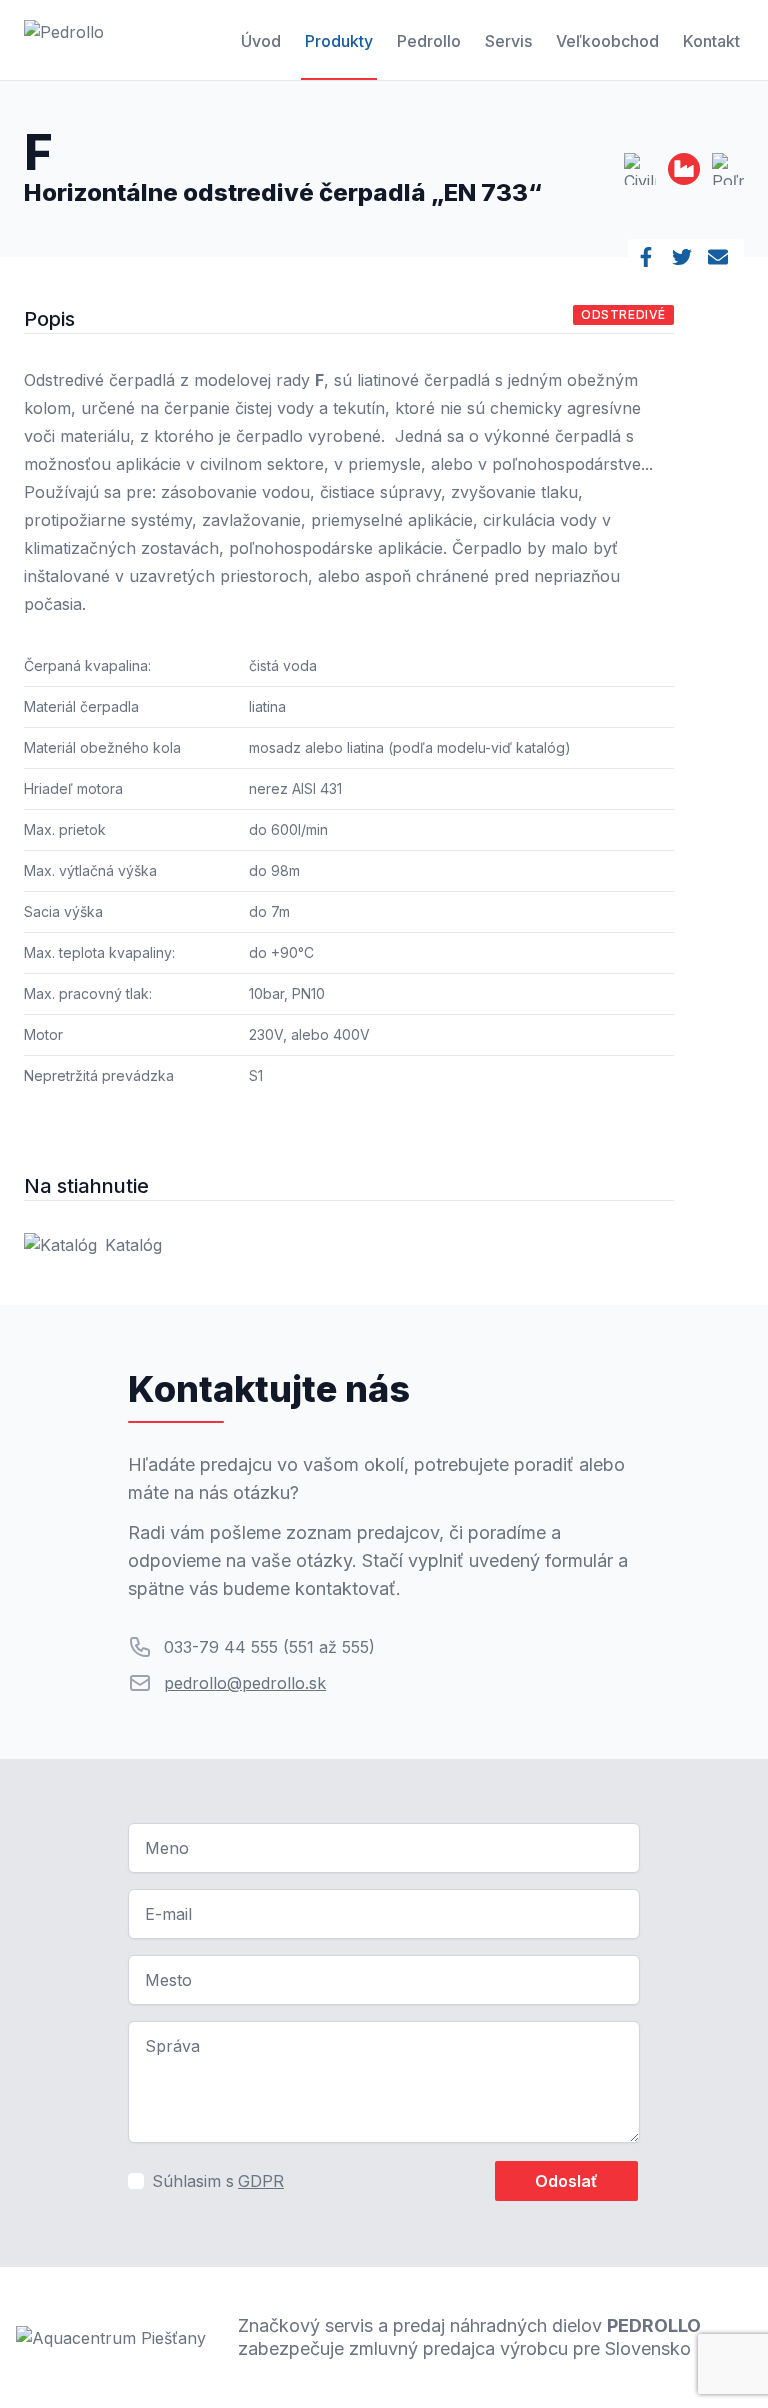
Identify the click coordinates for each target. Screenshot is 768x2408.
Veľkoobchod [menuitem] (607, 41)
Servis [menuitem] (508, 41)
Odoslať (566, 2181)
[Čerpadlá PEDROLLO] (64, 40)
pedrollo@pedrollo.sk (245, 1683)
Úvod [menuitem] (261, 41)
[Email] (722, 257)
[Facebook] (650, 257)
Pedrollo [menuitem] (429, 41)
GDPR (261, 2181)
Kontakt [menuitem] (711, 41)
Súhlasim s (218, 2181)
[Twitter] (686, 257)
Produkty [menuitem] (339, 41)
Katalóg (133, 1245)
